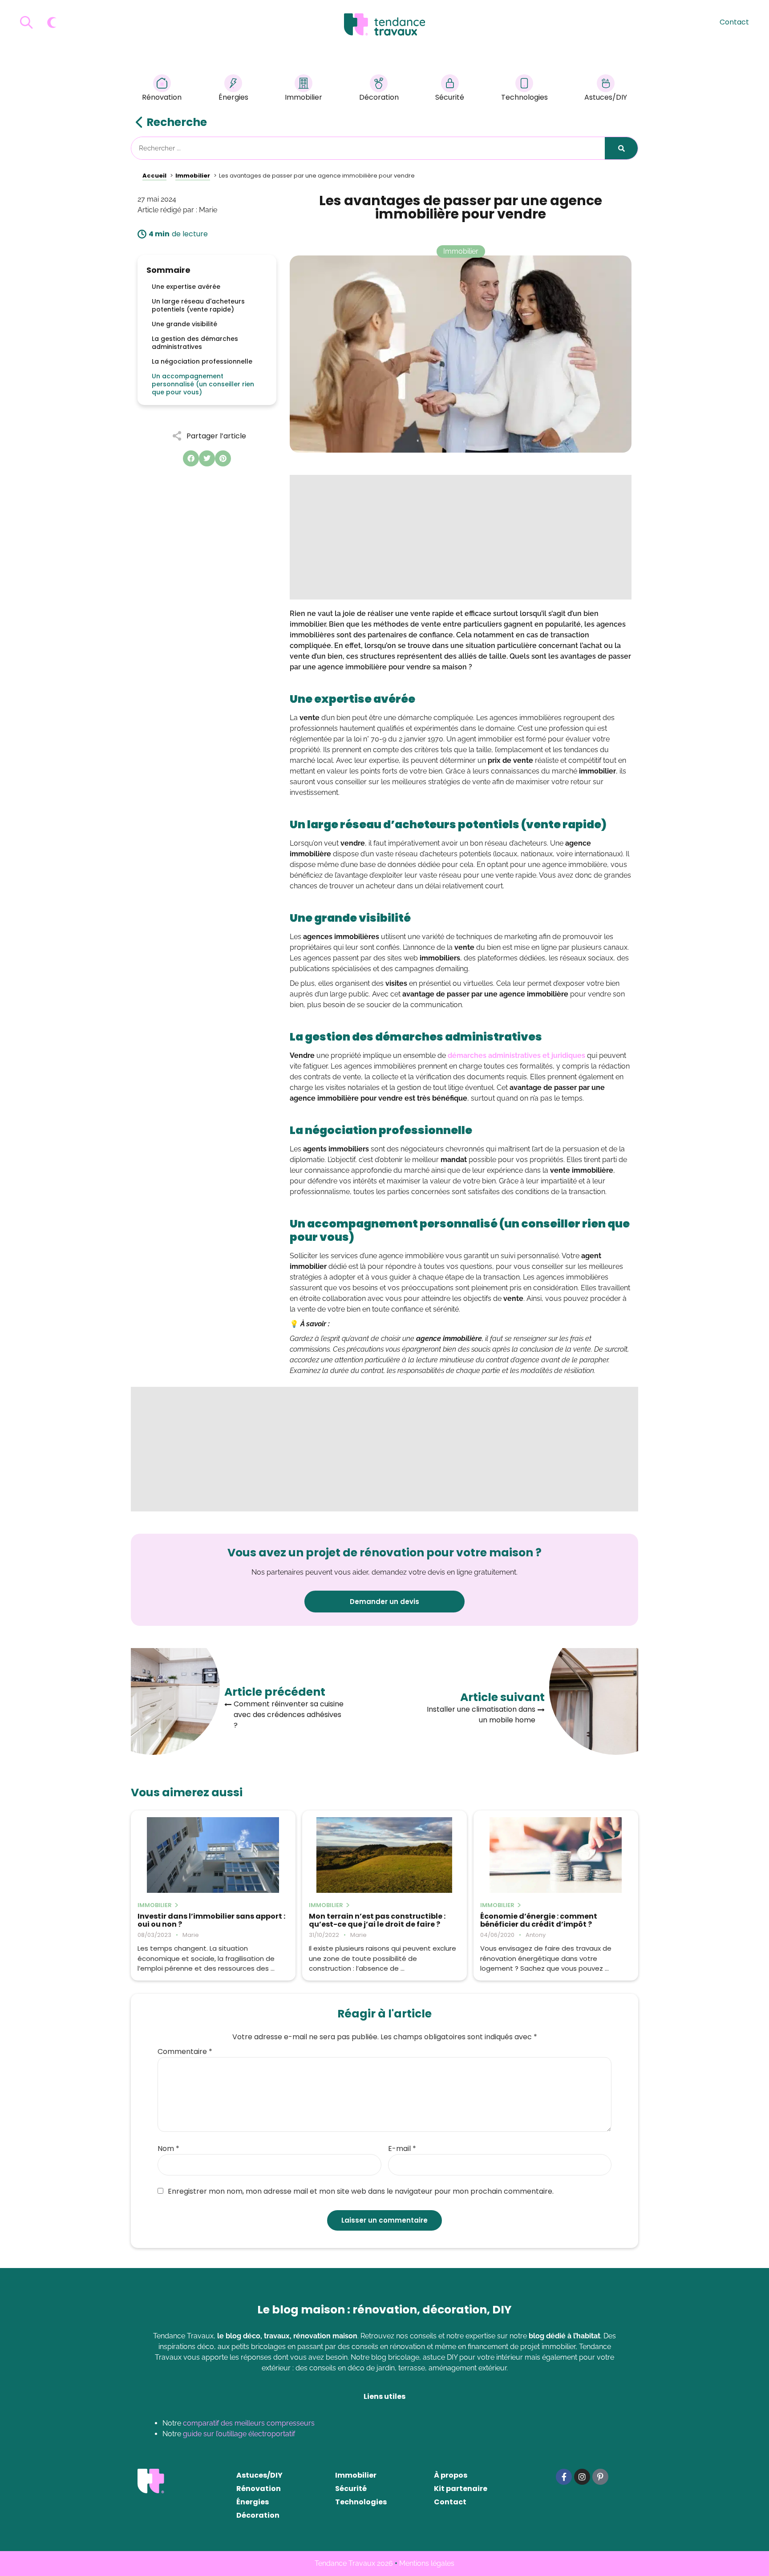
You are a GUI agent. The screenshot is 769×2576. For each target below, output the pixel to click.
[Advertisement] (461, 537)
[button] (191, 458)
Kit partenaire (461, 2489)
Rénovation (162, 97)
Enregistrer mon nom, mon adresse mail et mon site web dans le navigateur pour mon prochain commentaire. (361, 2191)
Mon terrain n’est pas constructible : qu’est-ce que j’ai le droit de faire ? (377, 1920)
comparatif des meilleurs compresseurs (249, 2423)
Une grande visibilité (184, 324)
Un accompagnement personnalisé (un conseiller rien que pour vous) (203, 384)
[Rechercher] (621, 148)
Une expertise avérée (186, 287)
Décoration (379, 97)
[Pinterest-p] (600, 2477)
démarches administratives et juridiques (516, 1055)
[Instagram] (582, 2477)
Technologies (524, 97)
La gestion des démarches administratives (195, 343)
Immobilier (304, 97)
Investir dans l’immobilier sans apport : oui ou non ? (211, 1920)
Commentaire (185, 2052)
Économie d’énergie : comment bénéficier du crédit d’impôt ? (539, 1920)
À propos (451, 2475)
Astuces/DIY (606, 97)
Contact (734, 22)
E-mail (402, 2149)
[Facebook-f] (564, 2477)
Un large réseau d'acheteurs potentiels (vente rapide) (198, 305)
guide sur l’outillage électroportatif (239, 2434)
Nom (168, 2149)
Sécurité (450, 97)
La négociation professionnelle (202, 361)
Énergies (233, 97)
